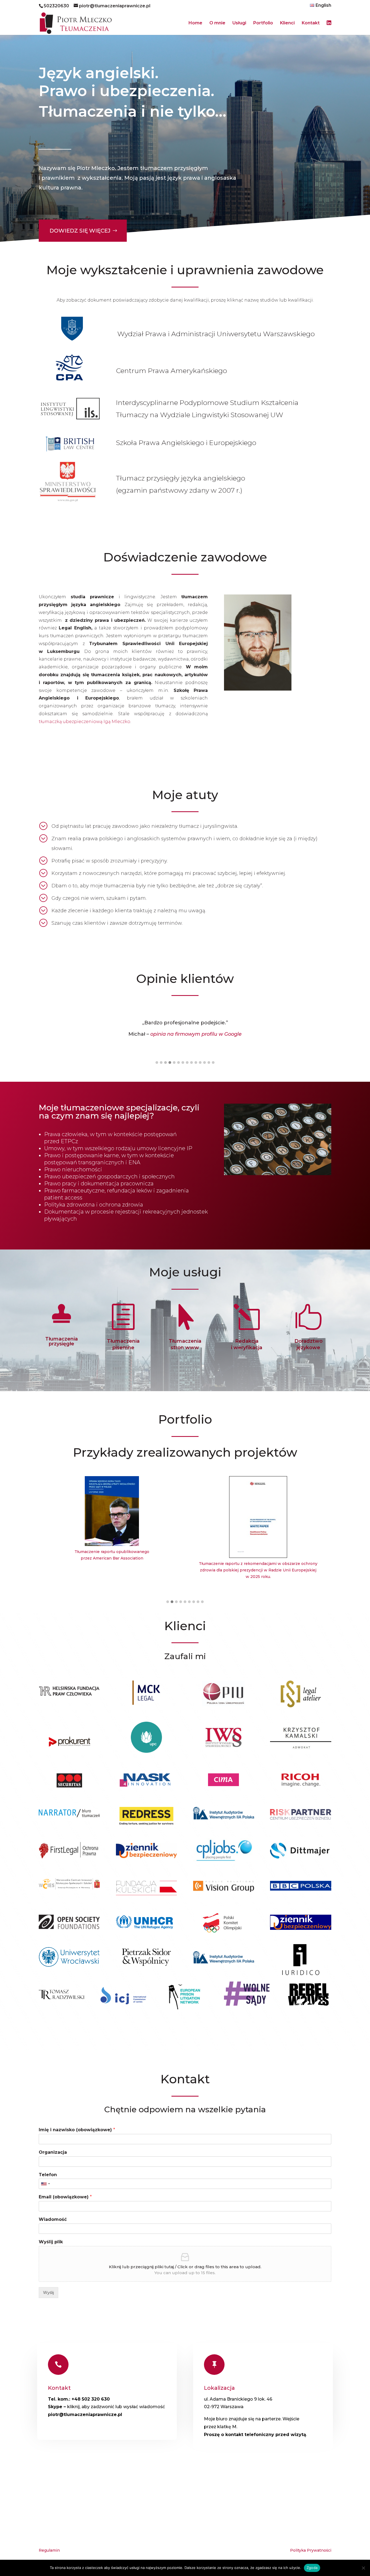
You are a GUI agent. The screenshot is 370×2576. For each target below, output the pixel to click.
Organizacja (53, 2152)
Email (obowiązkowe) (65, 2197)
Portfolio (263, 23)
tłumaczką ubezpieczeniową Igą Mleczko (85, 722)
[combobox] (45, 2184)
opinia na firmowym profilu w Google (196, 1034)
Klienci (287, 23)
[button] (157, 1063)
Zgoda (312, 2568)
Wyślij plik (51, 2242)
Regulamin (49, 2550)
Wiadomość (53, 2219)
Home (195, 23)
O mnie (217, 23)
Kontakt (311, 23)
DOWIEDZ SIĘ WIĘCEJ (80, 231)
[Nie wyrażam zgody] (363, 2568)
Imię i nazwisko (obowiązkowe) (77, 2130)
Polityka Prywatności (311, 2550)
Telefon (48, 2175)
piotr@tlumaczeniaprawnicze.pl (85, 2415)
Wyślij (48, 2293)
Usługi (239, 23)
